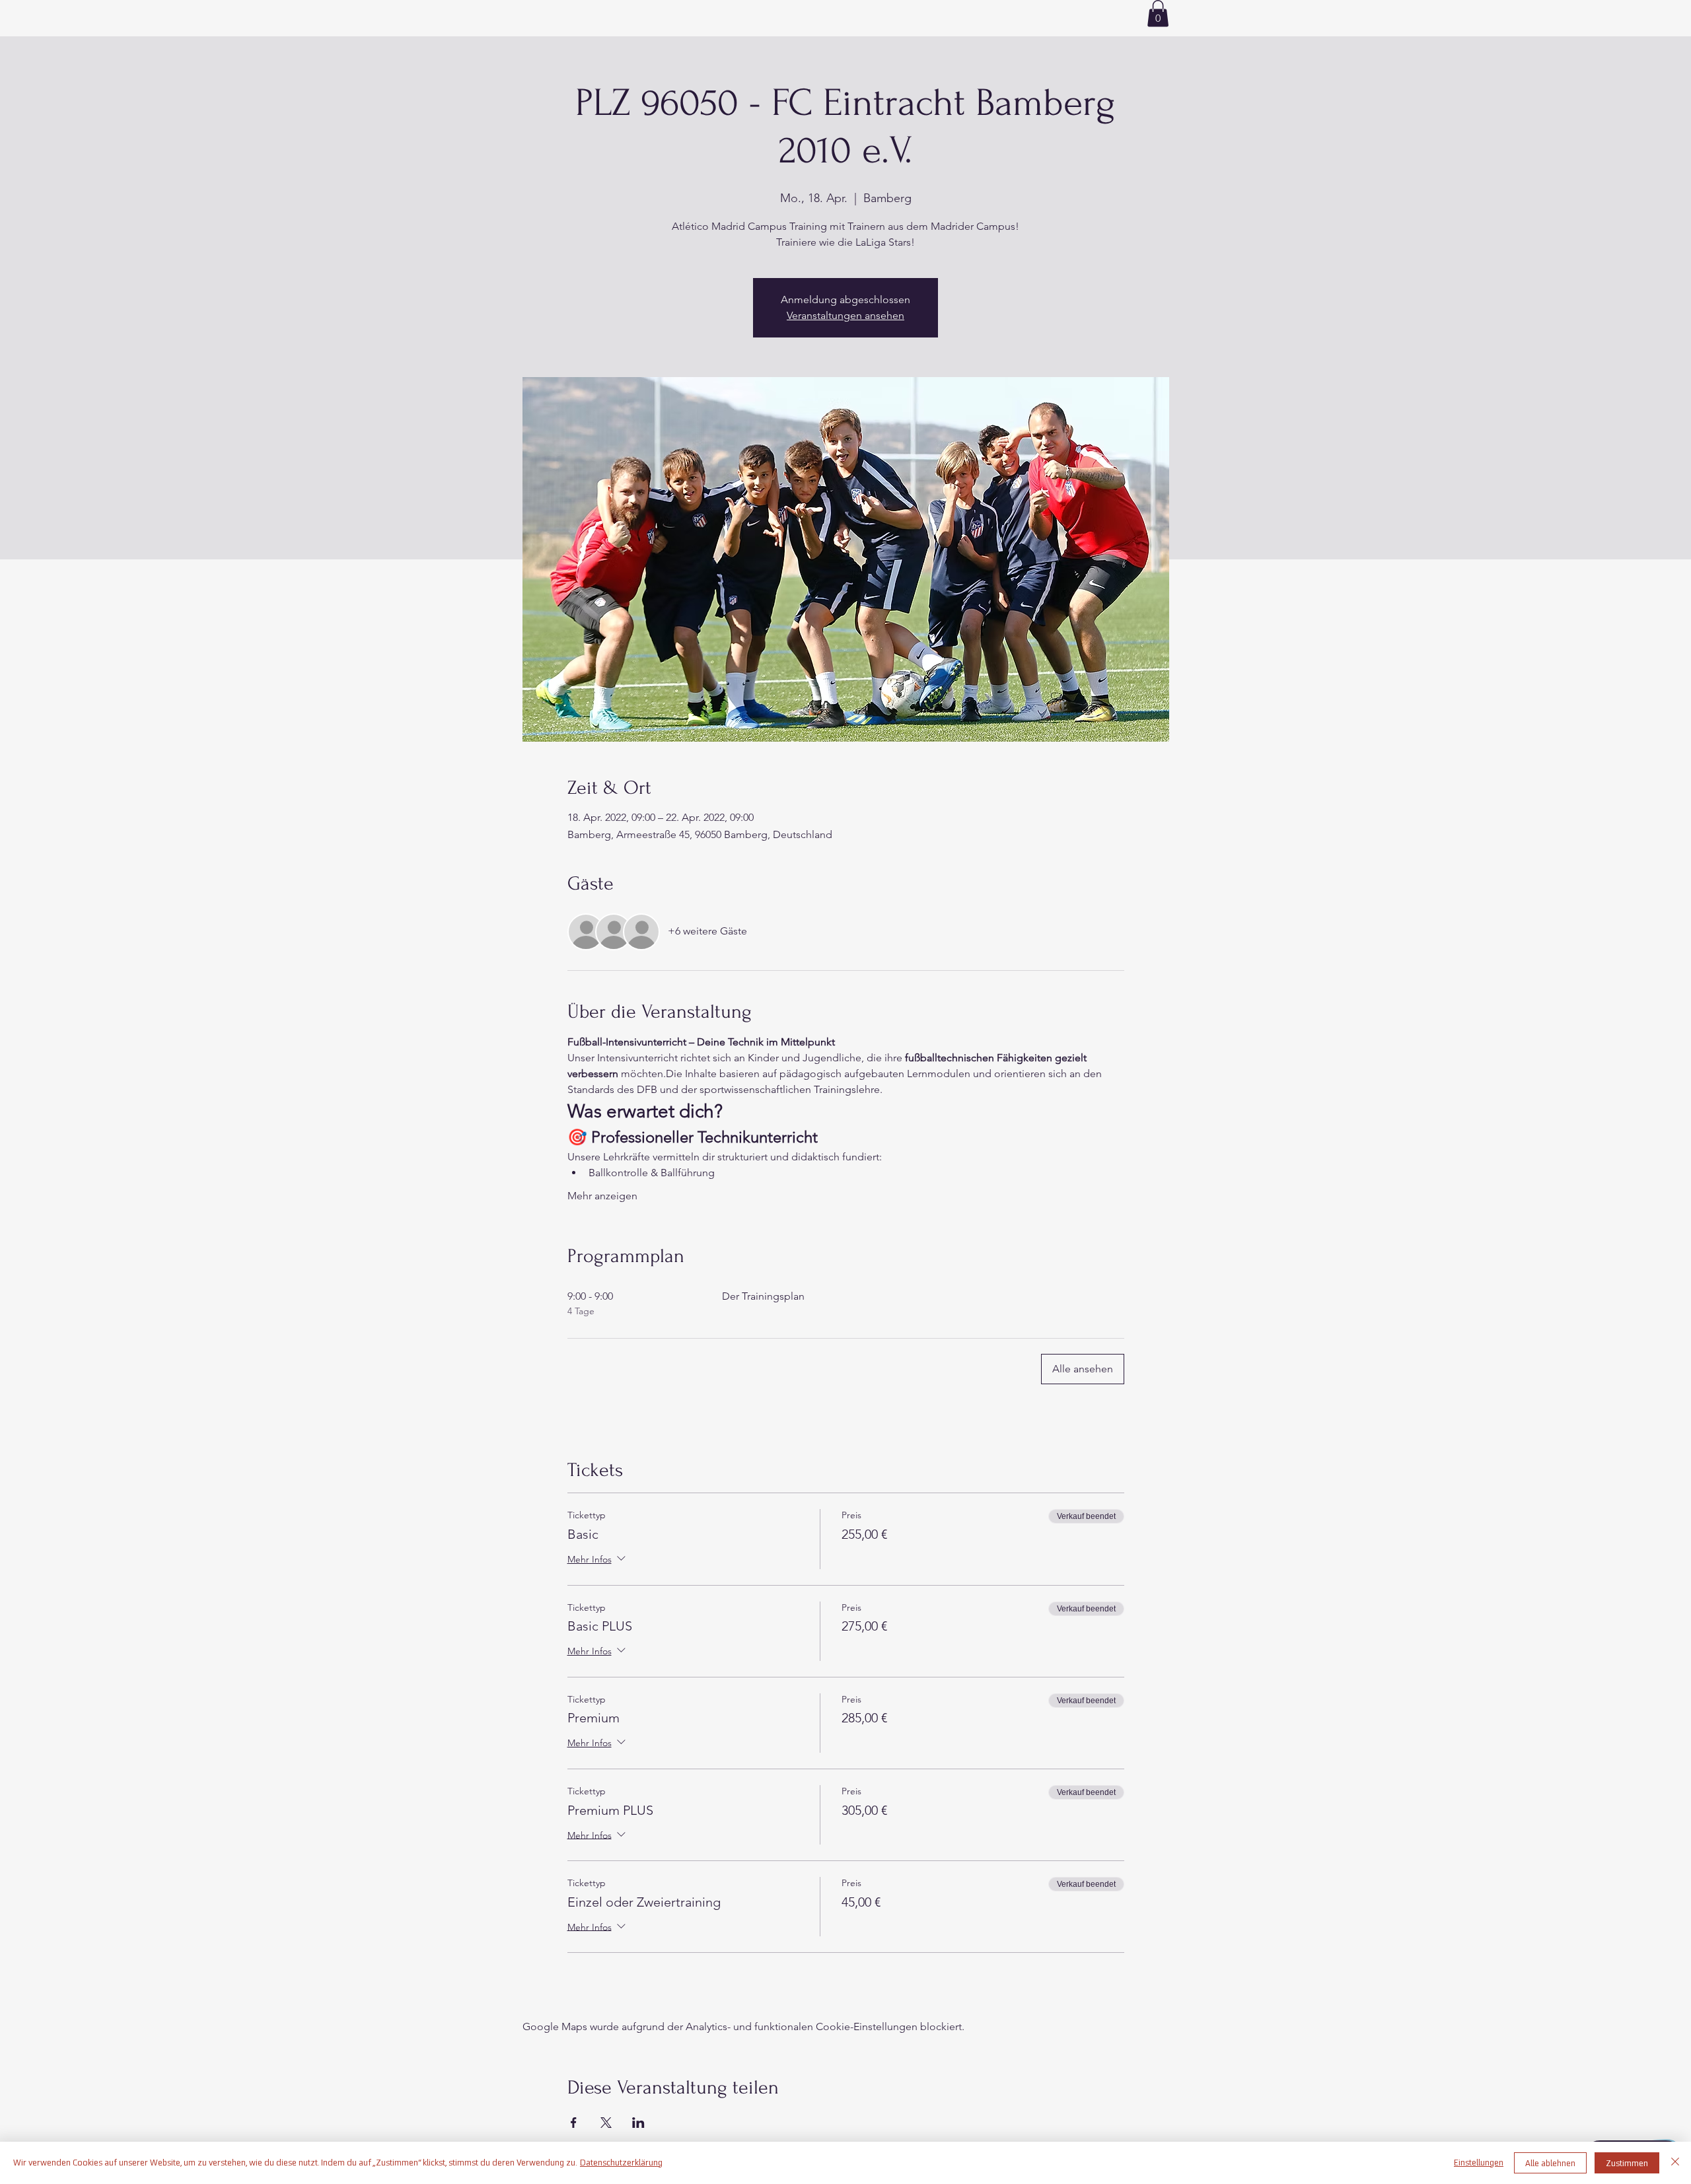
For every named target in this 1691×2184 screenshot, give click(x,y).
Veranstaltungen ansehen (845, 315)
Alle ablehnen (1550, 2163)
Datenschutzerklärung (621, 2163)
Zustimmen (1627, 2163)
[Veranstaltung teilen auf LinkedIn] (638, 2123)
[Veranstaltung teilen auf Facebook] (574, 2123)
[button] (1158, 14)
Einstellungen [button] (1479, 2163)
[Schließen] (1675, 2163)
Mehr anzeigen (602, 1196)
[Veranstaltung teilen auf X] (606, 2123)
